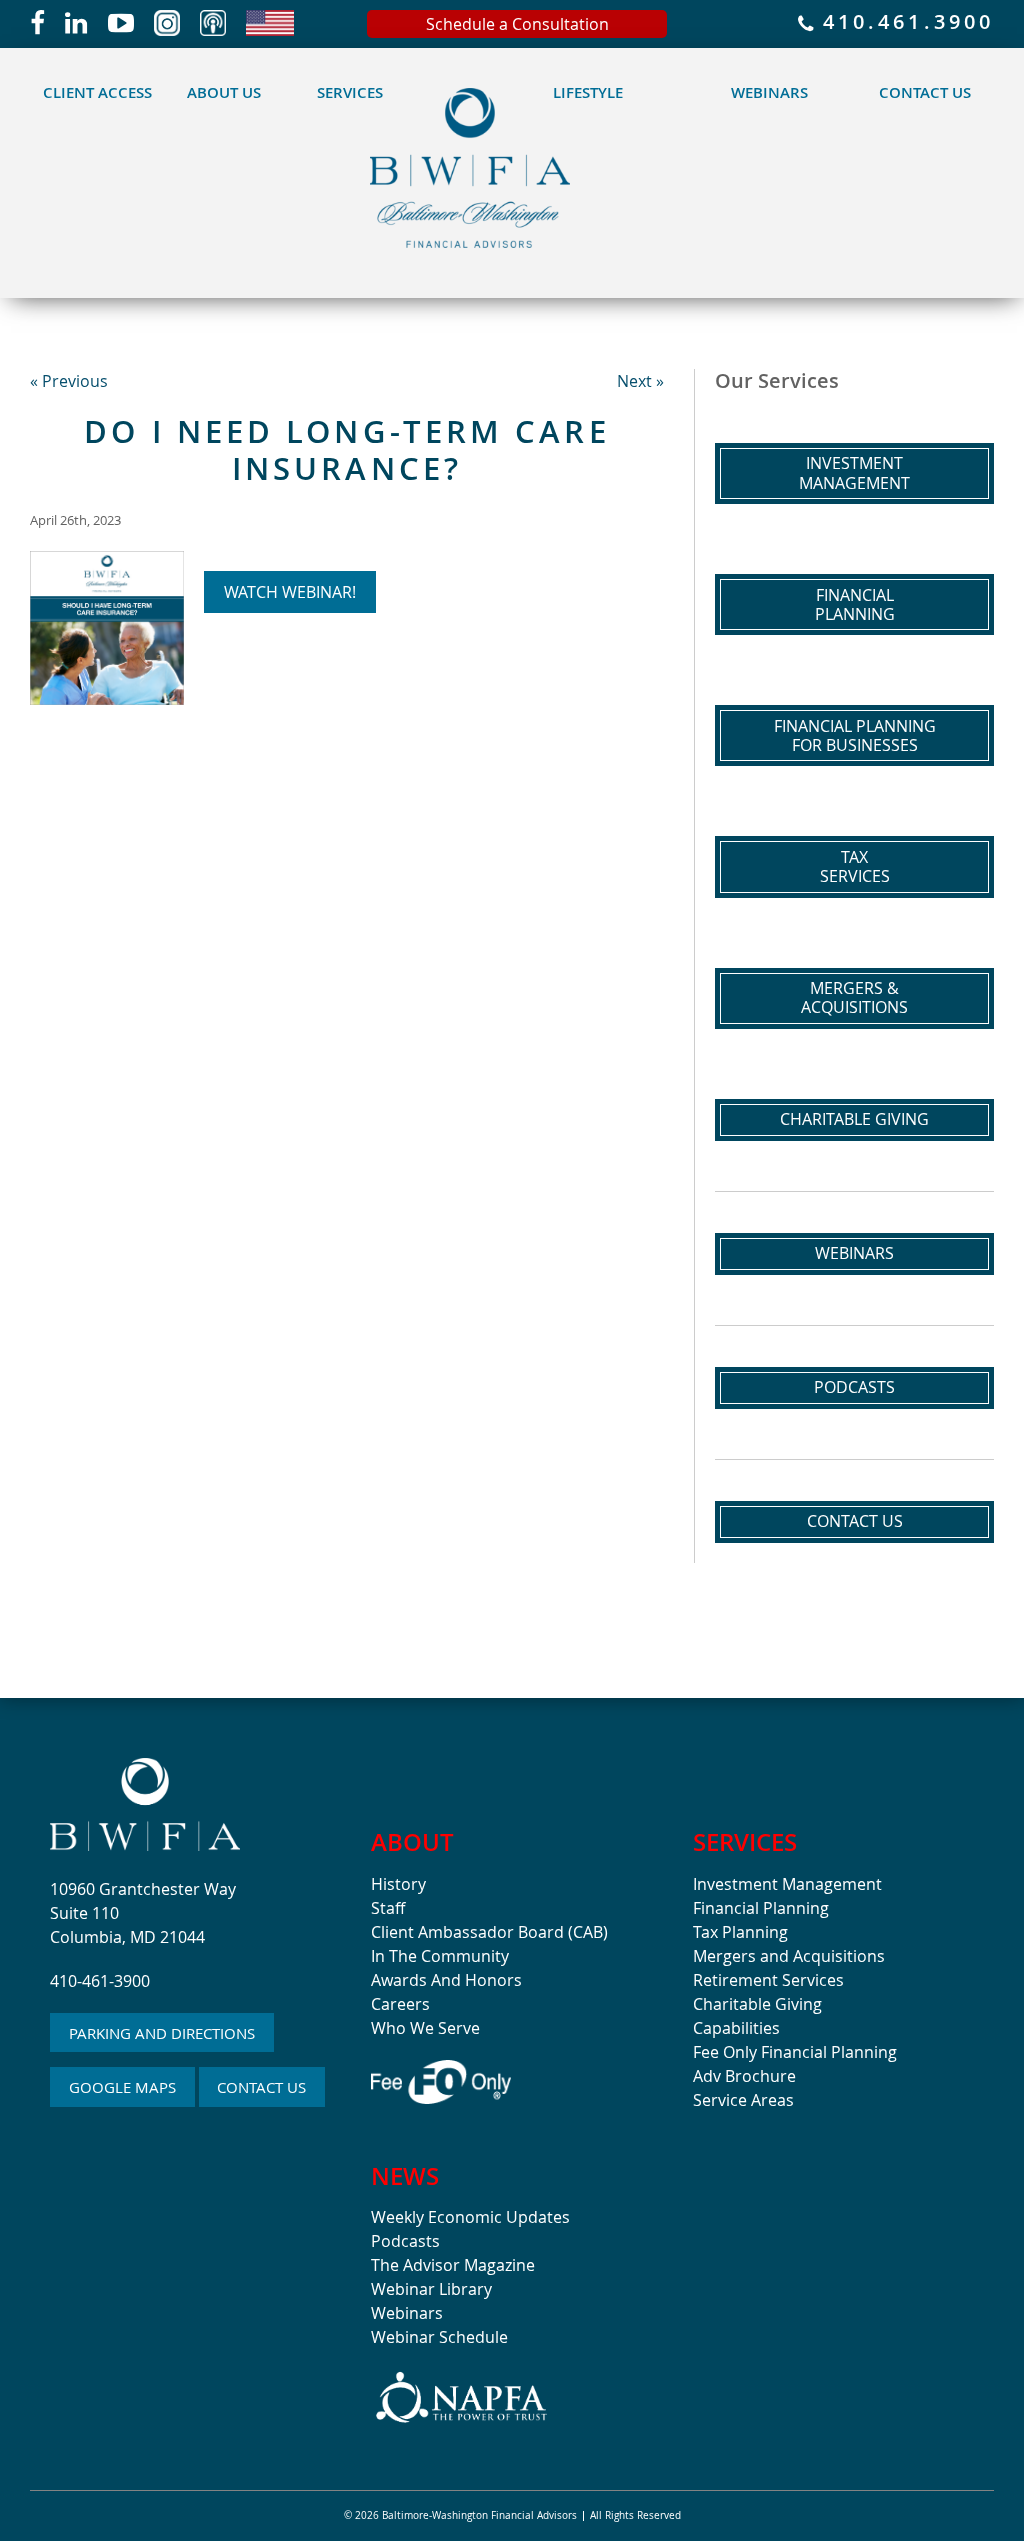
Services (350, 92)
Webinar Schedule (439, 2337)
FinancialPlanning (855, 604)
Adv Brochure (744, 2076)
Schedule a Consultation (517, 24)
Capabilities (736, 2028)
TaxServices (855, 866)
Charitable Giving (854, 1119)
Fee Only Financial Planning (795, 2052)
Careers (400, 2004)
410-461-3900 (100, 1981)
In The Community (440, 1956)
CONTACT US (261, 2087)
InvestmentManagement (854, 472)
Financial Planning (761, 1908)
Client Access (97, 92)
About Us (224, 92)
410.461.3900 (904, 23)
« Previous (69, 381)
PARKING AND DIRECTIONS (162, 2033)
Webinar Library (431, 2289)
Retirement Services (768, 1980)
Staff (388, 1908)
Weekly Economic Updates (470, 2217)
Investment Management (787, 1884)
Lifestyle (588, 92)
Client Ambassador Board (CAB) (489, 1932)
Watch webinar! (290, 592)
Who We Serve (425, 2028)
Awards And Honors (446, 1980)
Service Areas (743, 2100)
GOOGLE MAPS (122, 2087)
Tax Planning (740, 1932)
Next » (640, 381)
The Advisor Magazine (453, 2265)
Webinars (769, 92)
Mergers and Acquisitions (789, 1956)
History (398, 1884)
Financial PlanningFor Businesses (855, 735)
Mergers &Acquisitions (854, 997)
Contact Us (925, 92)
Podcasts (854, 1387)
